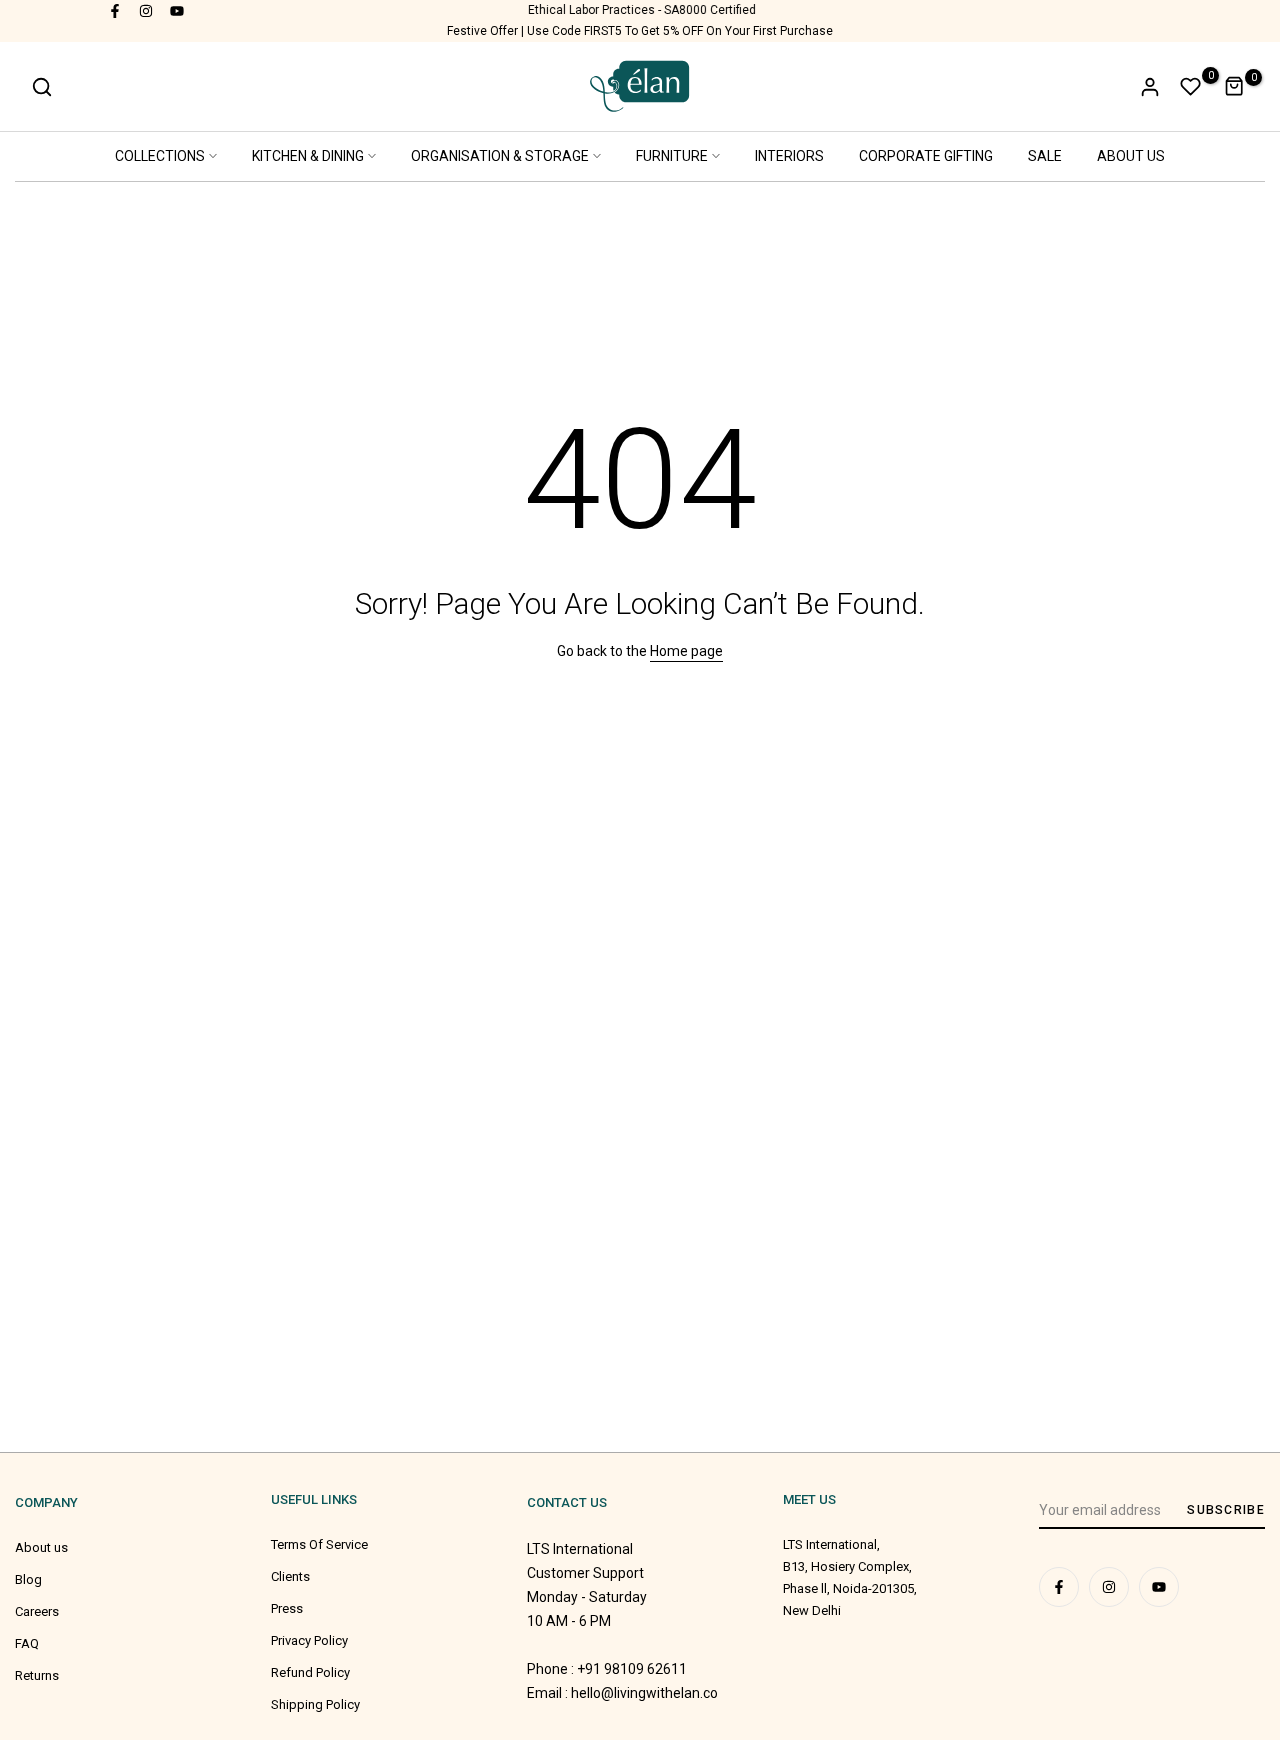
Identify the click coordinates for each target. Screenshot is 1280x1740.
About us (41, 1547)
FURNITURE (672, 156)
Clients (290, 1576)
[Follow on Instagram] (147, 10)
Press (287, 1608)
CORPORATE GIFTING (926, 156)
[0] (1191, 87)
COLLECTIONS (160, 156)
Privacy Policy (309, 1640)
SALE (1045, 156)
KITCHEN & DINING (308, 156)
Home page (686, 651)
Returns (37, 1675)
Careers (37, 1611)
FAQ (27, 1643)
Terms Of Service (319, 1544)
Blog (28, 1579)
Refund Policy (310, 1672)
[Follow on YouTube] (178, 10)
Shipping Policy (315, 1704)
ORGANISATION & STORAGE (500, 156)
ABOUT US (1131, 156)
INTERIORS (789, 156)
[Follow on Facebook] (116, 10)
